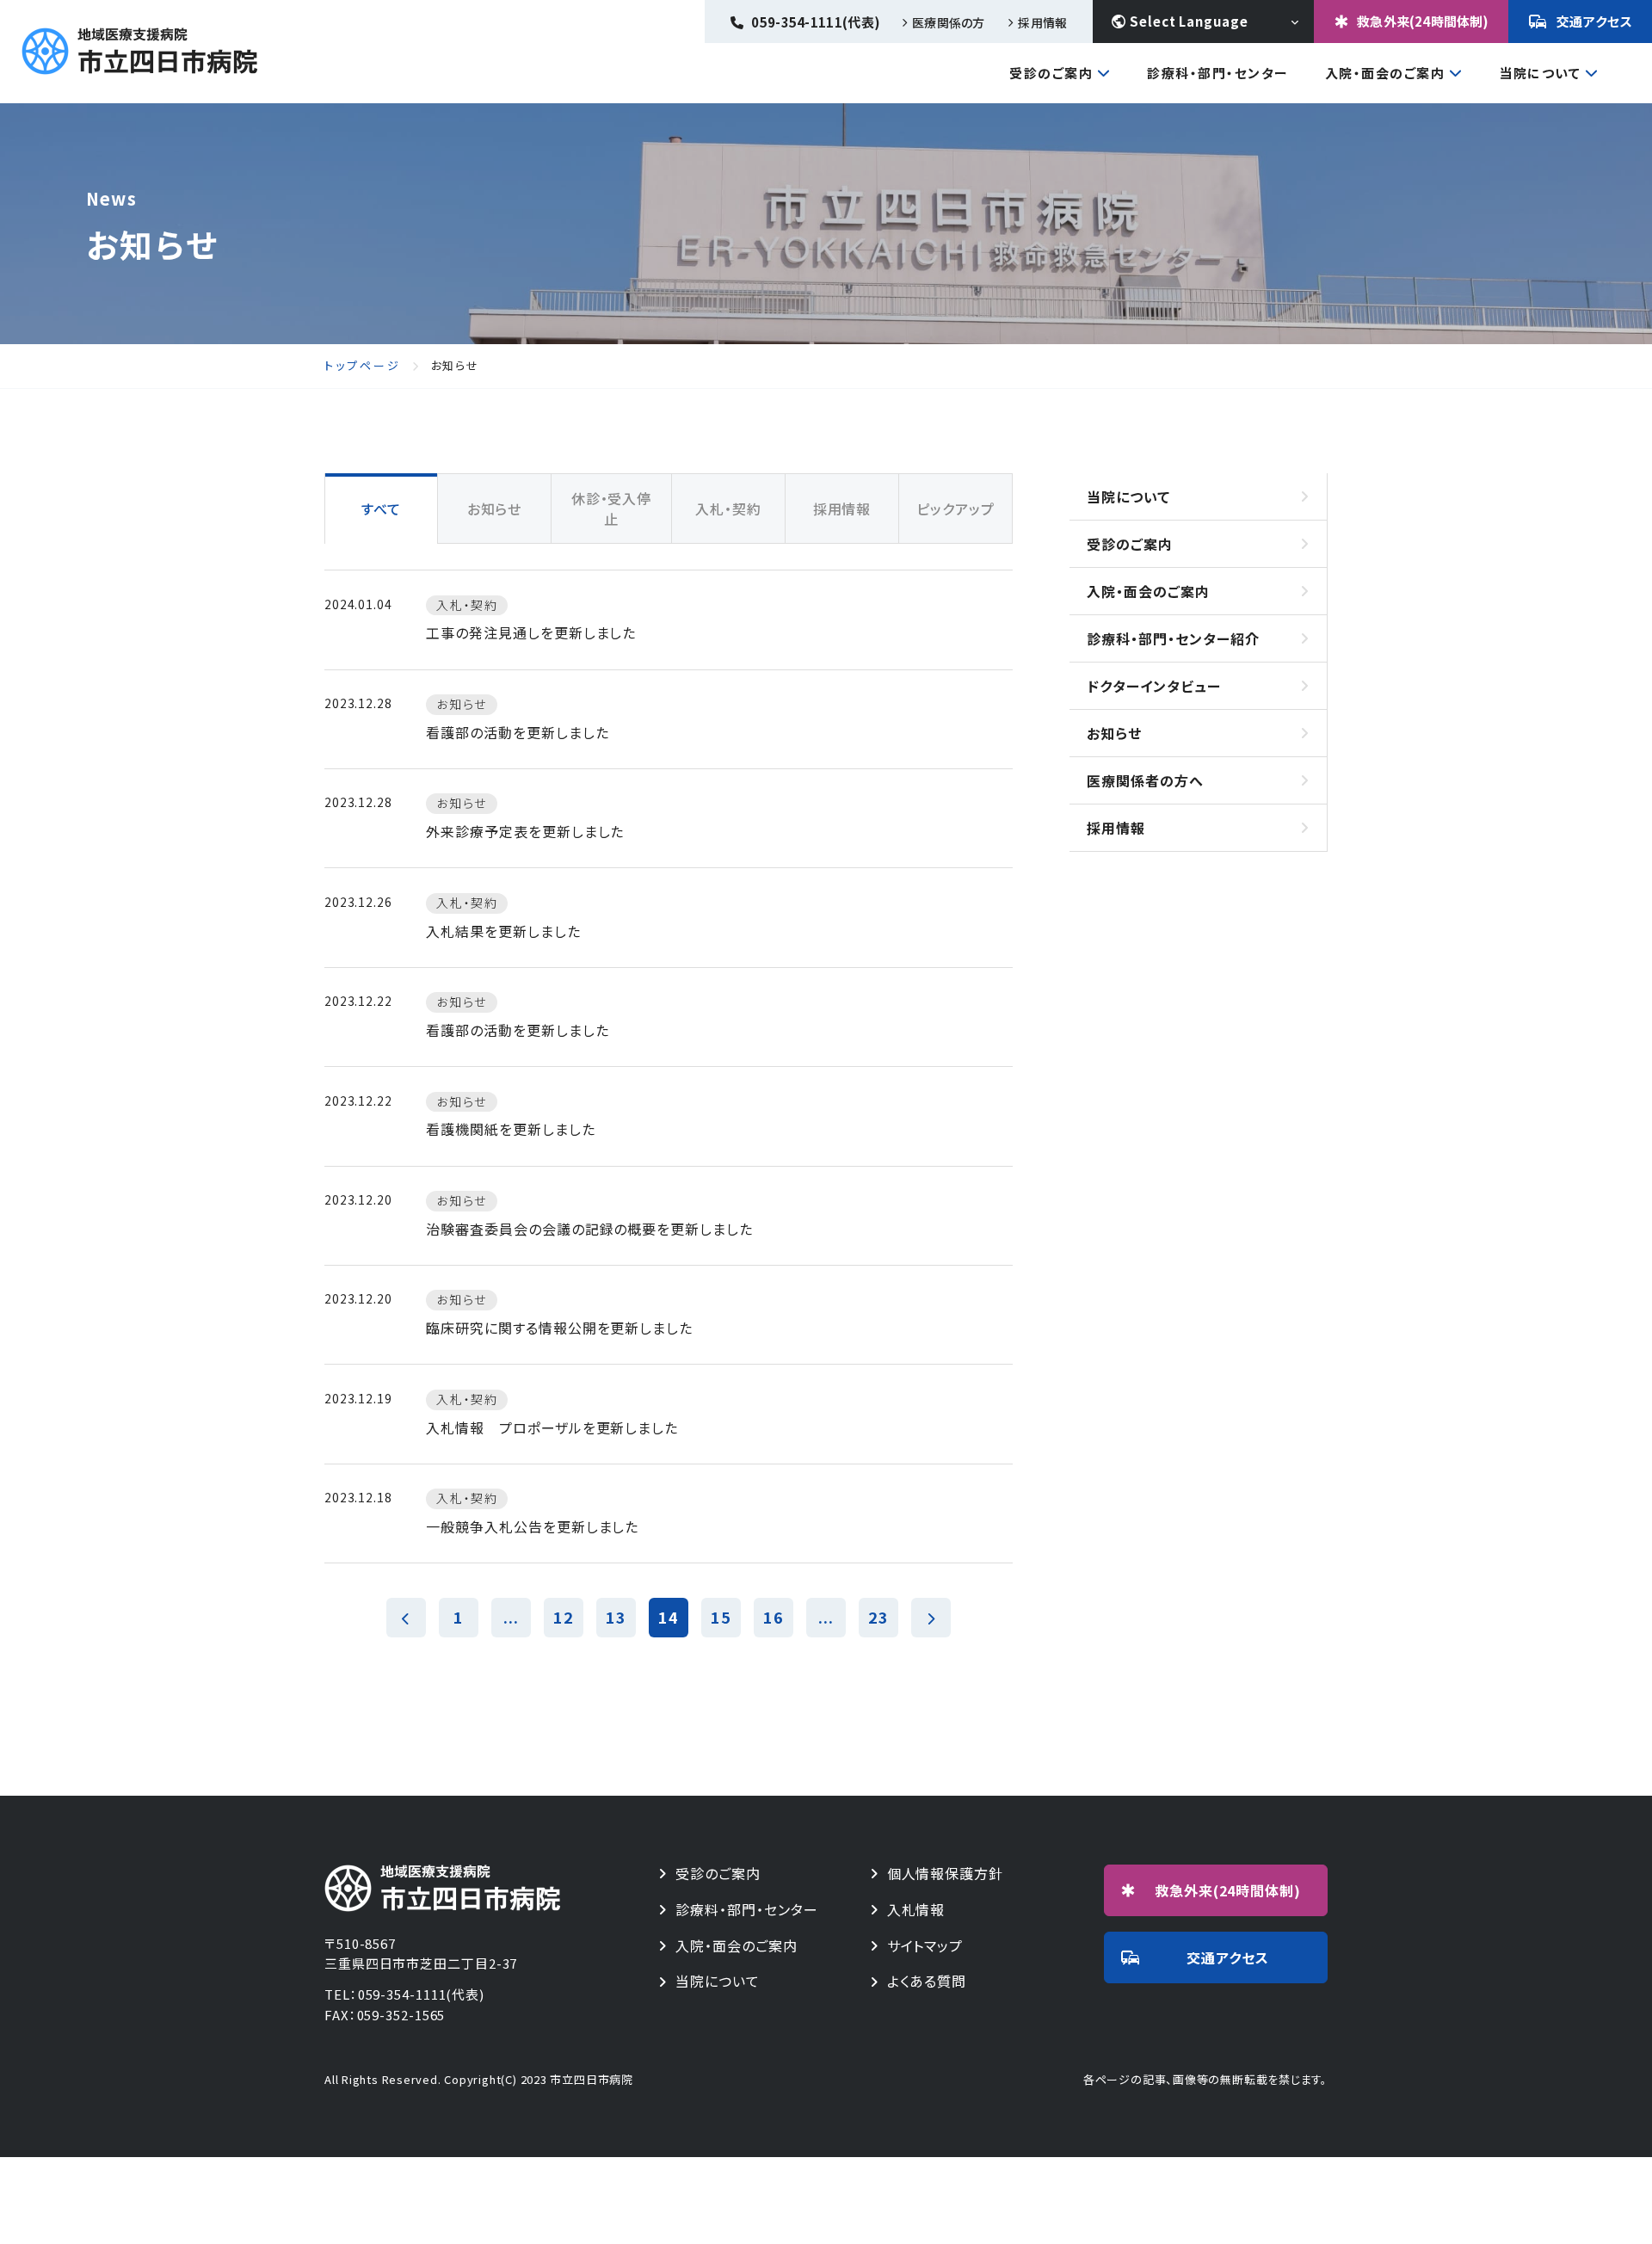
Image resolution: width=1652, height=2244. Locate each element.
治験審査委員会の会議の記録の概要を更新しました (589, 1229)
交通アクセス (1595, 21)
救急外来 (1228, 1890)
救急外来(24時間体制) (1423, 21)
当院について (1540, 74)
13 (616, 1617)
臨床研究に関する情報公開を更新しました (559, 1328)
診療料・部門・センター (747, 1910)
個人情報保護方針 (946, 1874)
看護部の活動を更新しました (517, 732)
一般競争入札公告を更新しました (532, 1526)
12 (564, 1617)
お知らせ (1114, 733)
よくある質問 (927, 1981)
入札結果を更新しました (503, 931)
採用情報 (1042, 22)
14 (669, 1617)
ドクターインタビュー (1154, 686)
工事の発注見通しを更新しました (531, 632)
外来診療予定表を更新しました (525, 831)
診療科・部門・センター (1218, 73)
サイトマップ (925, 1946)
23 (878, 1617)
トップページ (363, 366)
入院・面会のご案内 (1385, 74)
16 (774, 1617)
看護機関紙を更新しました (511, 1129)
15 (721, 1617)
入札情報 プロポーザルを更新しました (552, 1427)
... (511, 1617)
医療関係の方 (948, 22)
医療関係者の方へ (1145, 780)
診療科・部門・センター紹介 (1173, 638)
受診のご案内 (1051, 74)
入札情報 (916, 1910)
